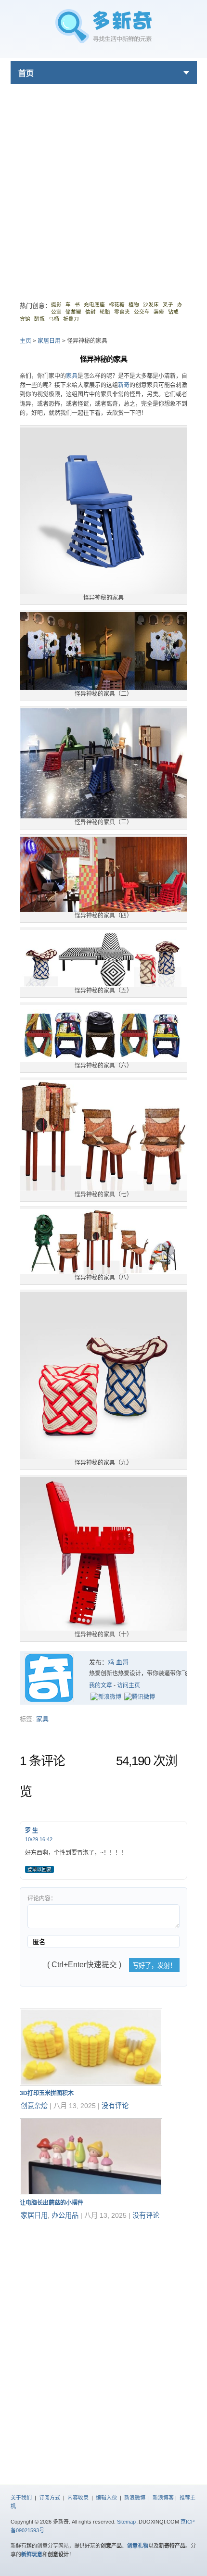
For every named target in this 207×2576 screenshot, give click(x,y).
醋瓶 (39, 319)
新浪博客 (163, 2498)
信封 (91, 312)
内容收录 (78, 2498)
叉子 (168, 304)
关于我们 (21, 2498)
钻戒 (173, 312)
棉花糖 (117, 304)
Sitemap (126, 2522)
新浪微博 (135, 2498)
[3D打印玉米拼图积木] (91, 2083)
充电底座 (94, 304)
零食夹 (122, 312)
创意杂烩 (34, 2106)
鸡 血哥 (118, 1662)
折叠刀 (71, 319)
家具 (72, 376)
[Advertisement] (103, 188)
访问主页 (129, 1685)
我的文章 (101, 1685)
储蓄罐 (73, 312)
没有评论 (115, 2106)
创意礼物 (138, 2546)
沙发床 (151, 304)
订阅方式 (50, 2498)
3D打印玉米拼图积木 (47, 2093)
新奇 (124, 385)
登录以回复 (39, 1869)
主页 (26, 341)
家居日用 (49, 341)
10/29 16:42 (39, 1839)
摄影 (56, 304)
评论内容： (42, 1898)
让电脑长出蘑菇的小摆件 (52, 2203)
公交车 (142, 312)
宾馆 (25, 319)
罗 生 (32, 1831)
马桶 (54, 319)
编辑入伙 (106, 2498)
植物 (134, 304)
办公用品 (65, 2215)
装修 (159, 312)
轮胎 (105, 312)
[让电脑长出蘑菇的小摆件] (91, 2193)
